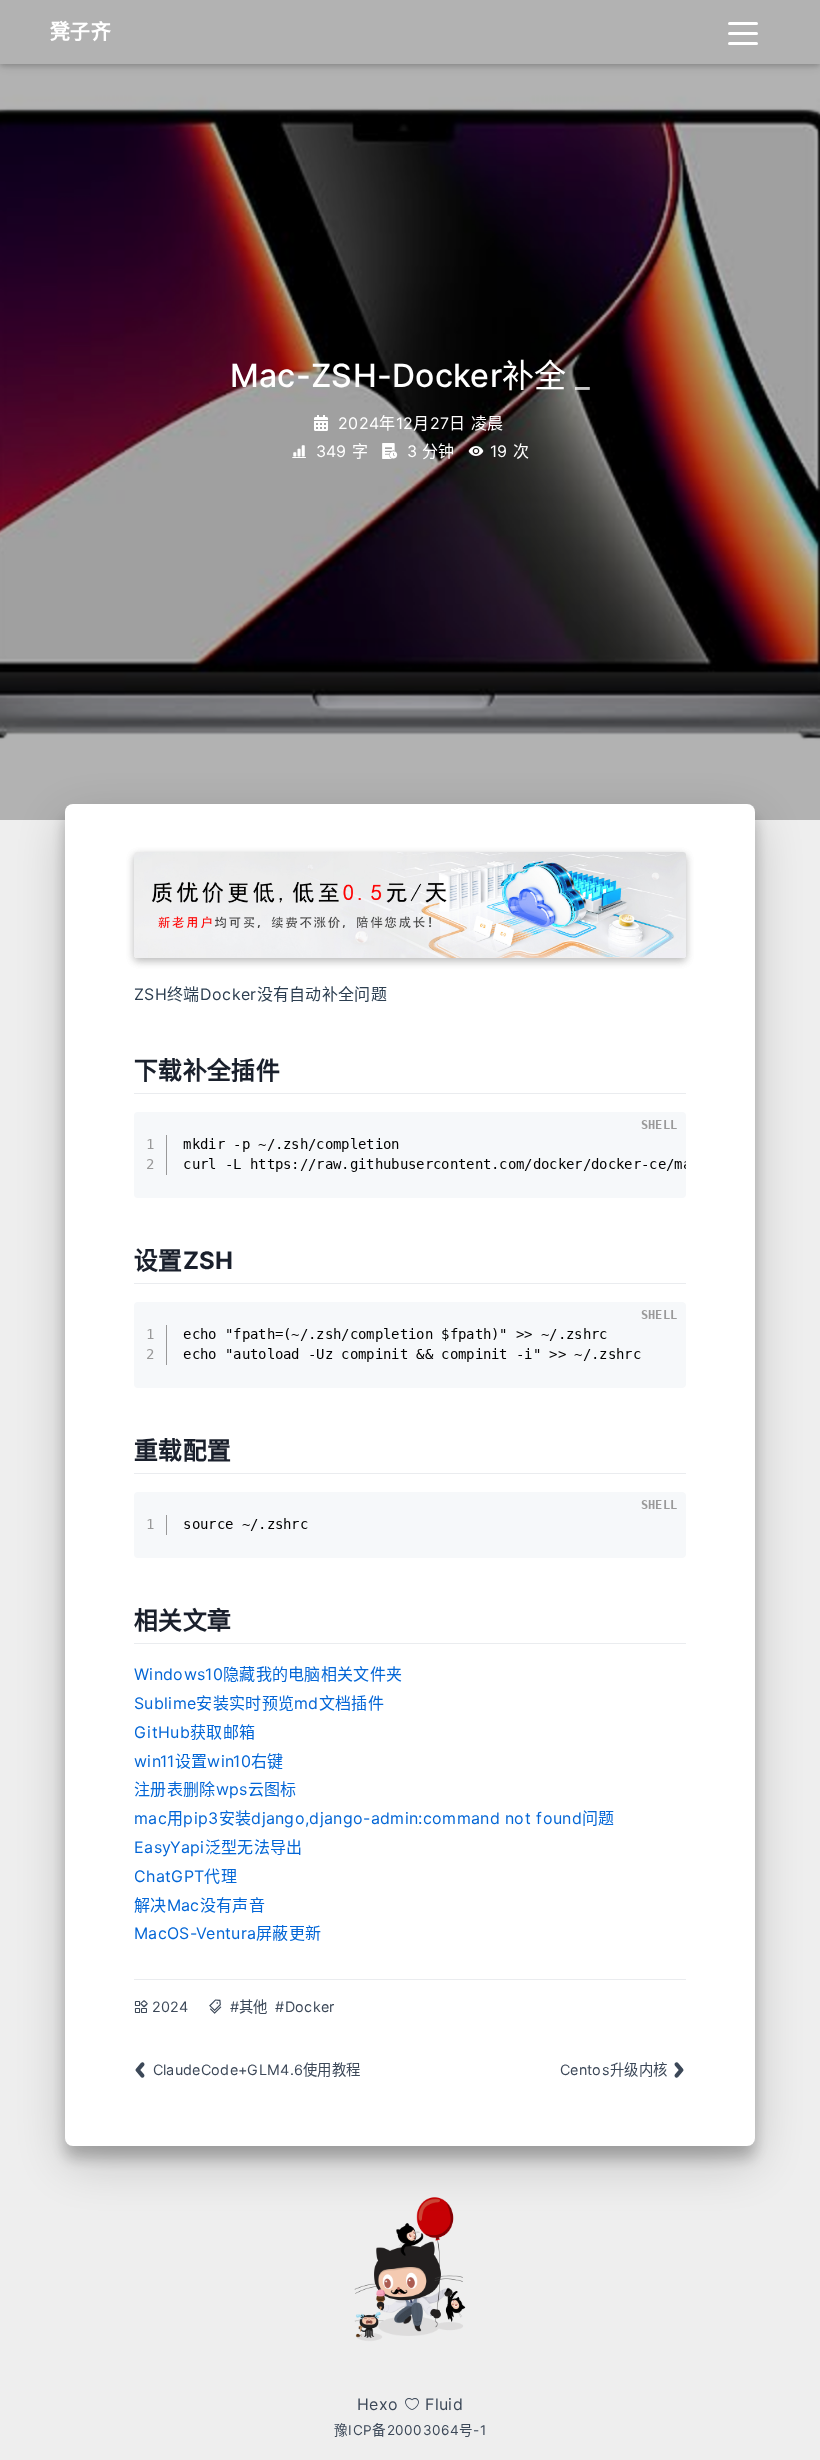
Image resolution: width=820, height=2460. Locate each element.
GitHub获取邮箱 (194, 1732)
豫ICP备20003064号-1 (410, 2430)
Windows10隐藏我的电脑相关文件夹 (268, 1674)
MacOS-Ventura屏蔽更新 (227, 1933)
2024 (170, 2006)
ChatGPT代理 (185, 1876)
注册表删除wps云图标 (215, 1789)
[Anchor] (292, 1068)
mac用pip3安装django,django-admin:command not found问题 (374, 1818)
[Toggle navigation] (743, 32)
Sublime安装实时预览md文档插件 (259, 1703)
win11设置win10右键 (208, 1761)
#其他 (249, 2006)
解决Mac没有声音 (199, 1905)
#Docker (304, 2006)
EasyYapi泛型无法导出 (218, 1847)
